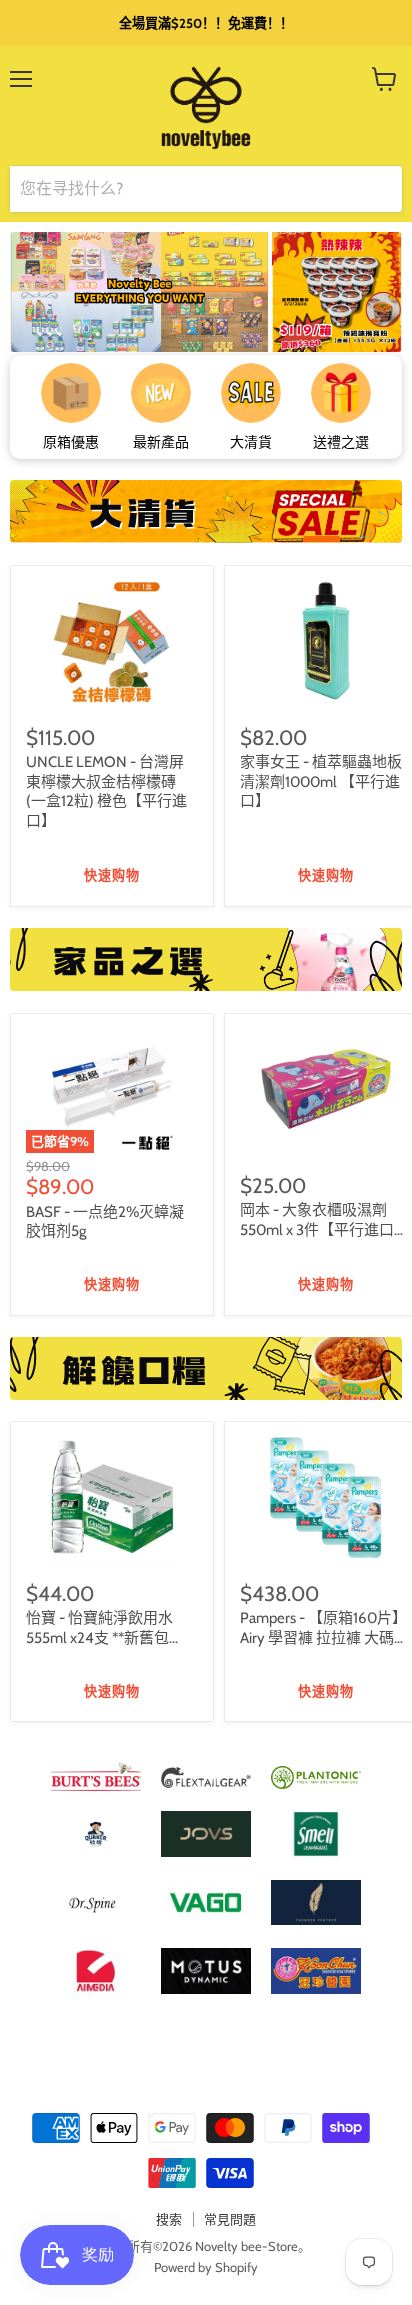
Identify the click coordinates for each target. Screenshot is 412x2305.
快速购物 (112, 876)
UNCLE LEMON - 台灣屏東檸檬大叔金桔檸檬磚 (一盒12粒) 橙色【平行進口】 (106, 791)
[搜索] (375, 189)
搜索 (169, 2219)
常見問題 (230, 2219)
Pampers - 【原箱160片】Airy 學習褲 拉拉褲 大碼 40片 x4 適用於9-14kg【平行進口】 (323, 1647)
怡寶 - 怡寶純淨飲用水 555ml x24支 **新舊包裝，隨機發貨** (99, 1637)
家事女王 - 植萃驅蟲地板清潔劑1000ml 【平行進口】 (321, 781)
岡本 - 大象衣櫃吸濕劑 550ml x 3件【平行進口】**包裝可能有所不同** (324, 1229)
